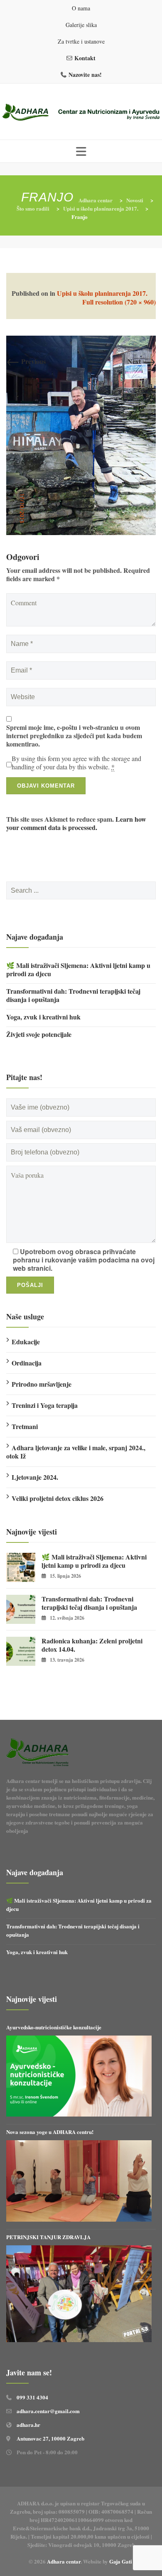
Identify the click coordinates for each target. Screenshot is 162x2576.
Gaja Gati (121, 2561)
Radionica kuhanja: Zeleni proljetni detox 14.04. (92, 1645)
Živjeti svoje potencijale (39, 1034)
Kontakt (85, 58)
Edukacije (26, 1342)
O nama (81, 8)
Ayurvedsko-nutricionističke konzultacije (54, 2027)
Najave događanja (35, 937)
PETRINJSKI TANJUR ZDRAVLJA (48, 2237)
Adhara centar (64, 2561)
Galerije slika (81, 25)
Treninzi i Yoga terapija (45, 1405)
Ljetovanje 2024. (35, 1477)
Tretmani (25, 1426)
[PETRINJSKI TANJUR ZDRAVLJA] (79, 2294)
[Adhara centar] (81, 113)
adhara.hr (28, 2425)
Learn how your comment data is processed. (76, 823)
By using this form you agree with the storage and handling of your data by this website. (76, 763)
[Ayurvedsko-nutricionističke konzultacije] (79, 2076)
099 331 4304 (32, 2397)
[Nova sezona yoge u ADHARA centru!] (79, 2181)
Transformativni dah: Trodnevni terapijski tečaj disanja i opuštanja (73, 995)
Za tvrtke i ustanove (81, 41)
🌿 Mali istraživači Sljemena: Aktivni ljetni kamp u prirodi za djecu (78, 970)
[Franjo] (81, 434)
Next (142, 361)
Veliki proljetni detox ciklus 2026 (58, 1498)
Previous (26, 361)
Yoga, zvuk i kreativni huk (43, 1017)
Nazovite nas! (85, 75)
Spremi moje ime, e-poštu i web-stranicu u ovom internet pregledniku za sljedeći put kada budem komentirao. (74, 736)
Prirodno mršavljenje (42, 1384)
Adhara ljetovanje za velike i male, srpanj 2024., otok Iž (76, 1452)
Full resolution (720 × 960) (119, 302)
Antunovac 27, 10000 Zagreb (50, 2438)
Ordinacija (27, 1363)
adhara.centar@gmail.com (48, 2411)
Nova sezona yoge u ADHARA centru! (51, 2132)
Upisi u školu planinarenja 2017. (102, 293)
